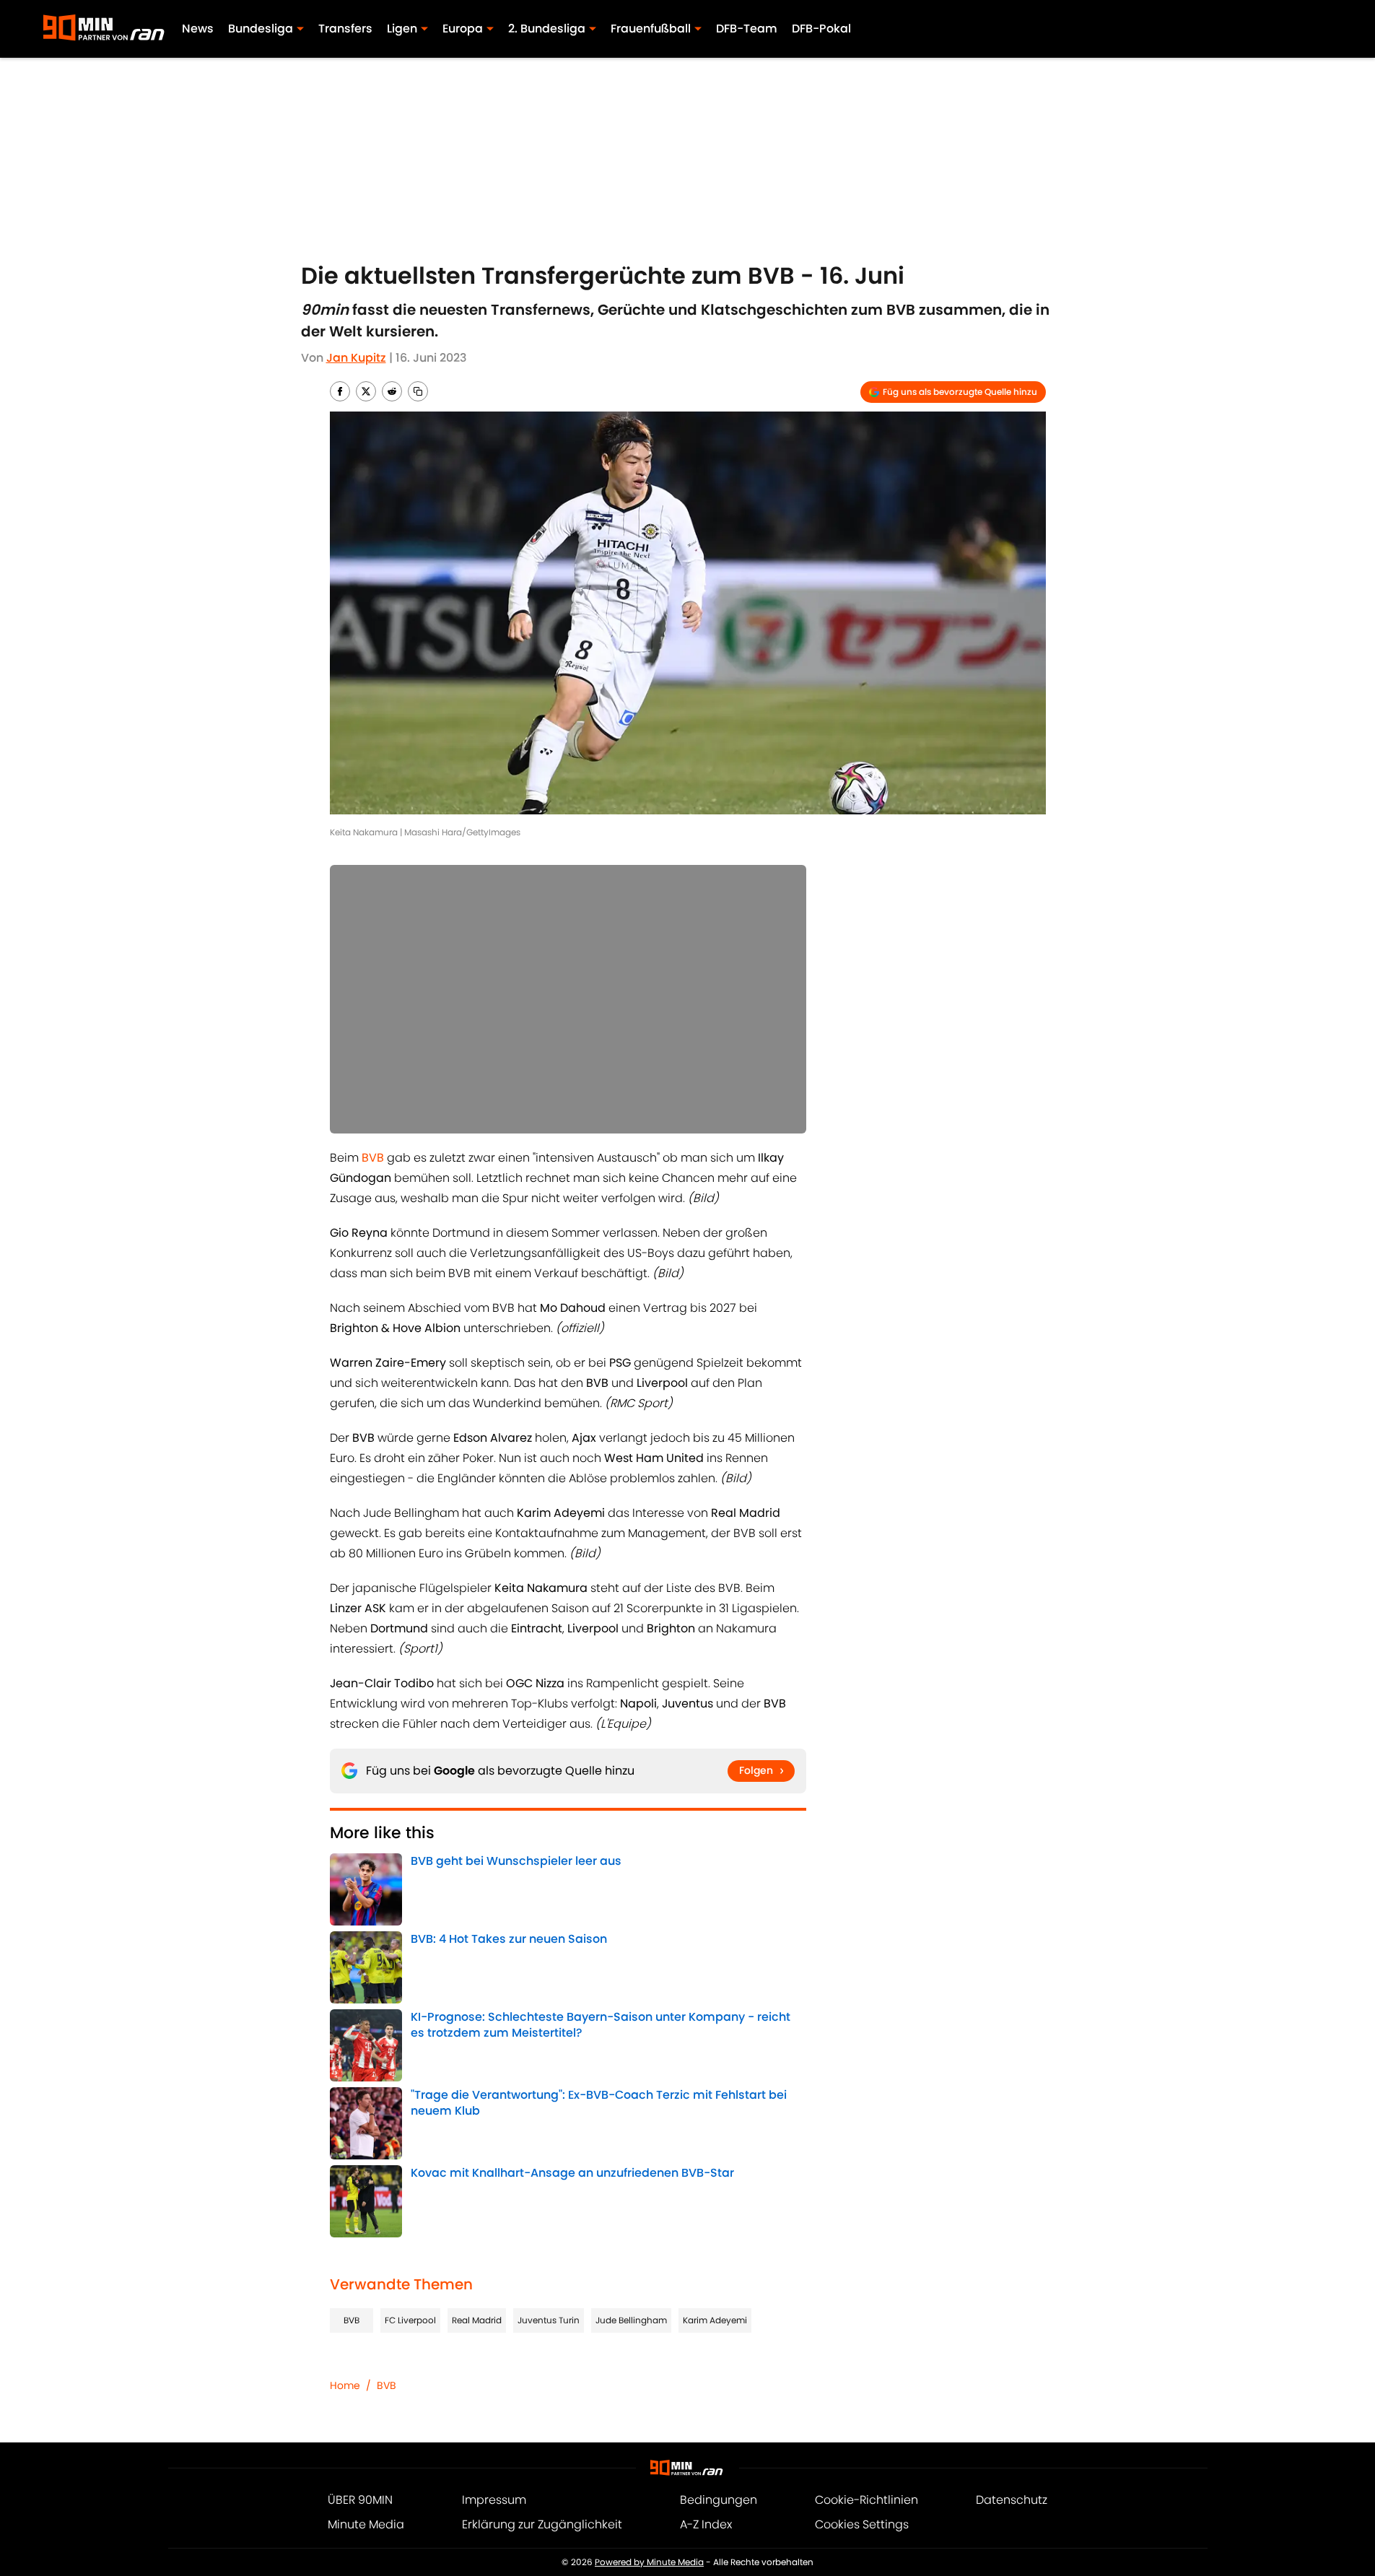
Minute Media (366, 2524)
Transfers (345, 29)
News (198, 29)
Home (345, 2385)
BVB (352, 2320)
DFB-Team (747, 29)
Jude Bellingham (631, 2320)
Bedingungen (719, 2500)
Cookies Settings (862, 2524)
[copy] (418, 391)
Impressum (494, 2500)
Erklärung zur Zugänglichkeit (542, 2524)
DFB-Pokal (821, 29)
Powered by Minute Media (649, 2562)
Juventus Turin (549, 2320)
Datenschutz (1012, 2500)
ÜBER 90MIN (360, 2500)
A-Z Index (706, 2524)
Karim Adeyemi (715, 2320)
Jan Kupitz (356, 358)
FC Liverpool (410, 2320)
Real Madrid (477, 2320)
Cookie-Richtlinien (867, 2500)
